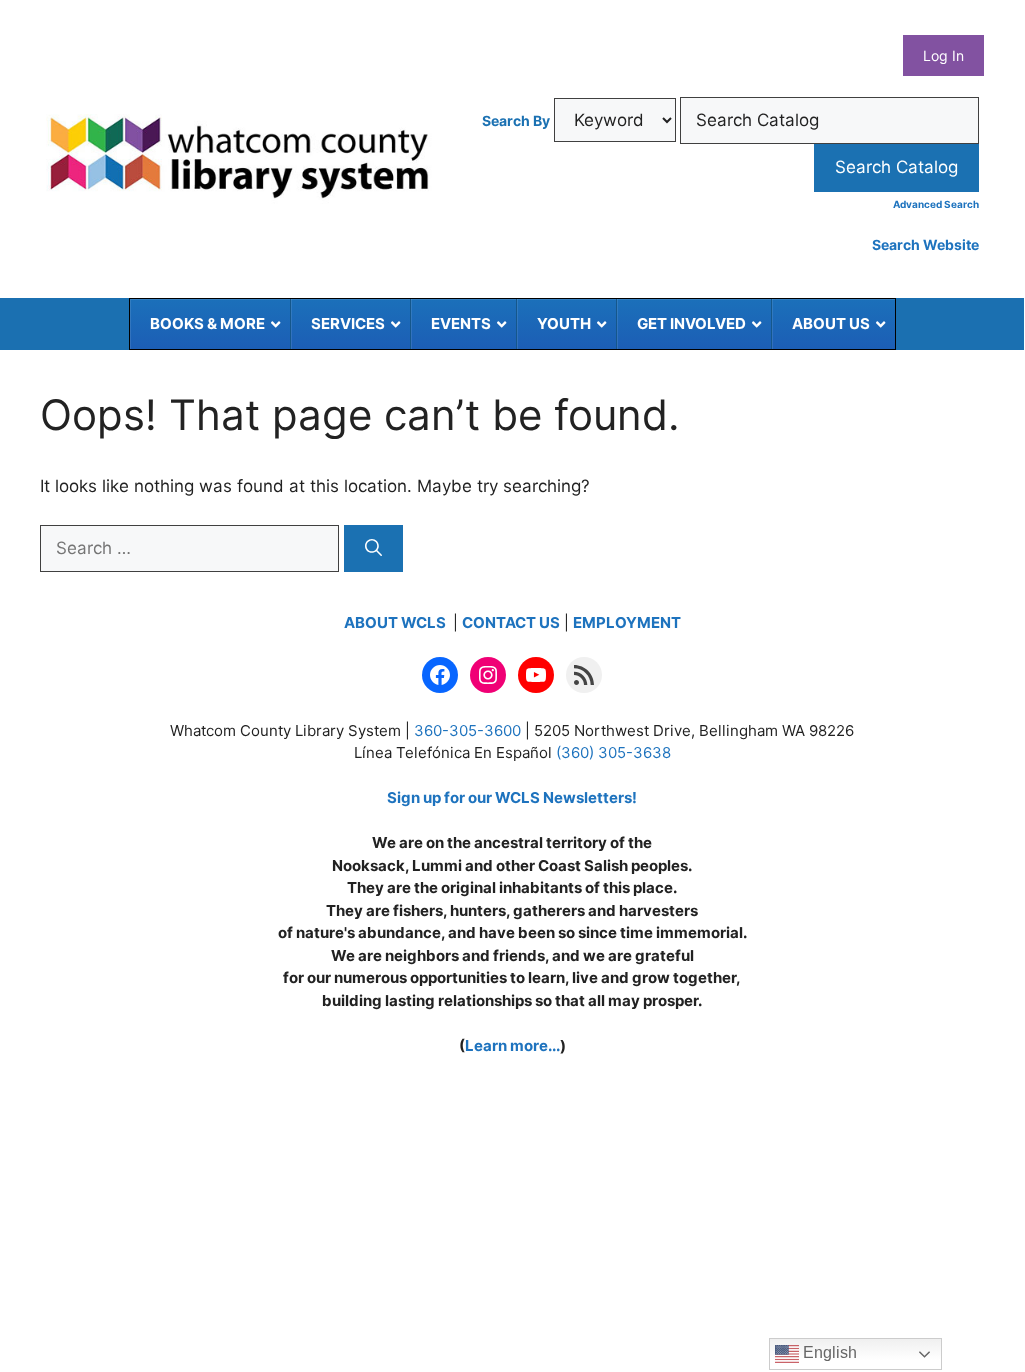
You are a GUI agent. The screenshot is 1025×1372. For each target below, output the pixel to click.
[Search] (373, 549)
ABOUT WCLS (396, 622)
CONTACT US (511, 622)
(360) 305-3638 (613, 752)
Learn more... (512, 1045)
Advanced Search (936, 204)
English (828, 1352)
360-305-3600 (467, 730)
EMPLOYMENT (627, 622)
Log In (943, 55)
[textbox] (829, 121)
